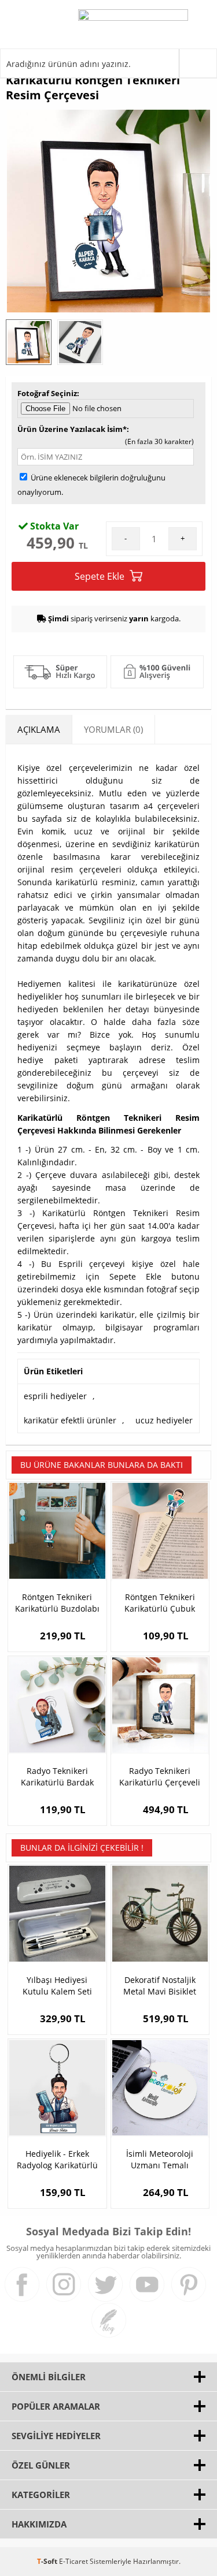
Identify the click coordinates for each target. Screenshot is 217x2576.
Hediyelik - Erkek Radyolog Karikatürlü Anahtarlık (57, 2160)
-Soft (48, 2561)
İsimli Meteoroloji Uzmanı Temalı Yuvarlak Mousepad (160, 2160)
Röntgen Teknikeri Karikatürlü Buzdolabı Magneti (57, 1603)
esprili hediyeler (55, 1396)
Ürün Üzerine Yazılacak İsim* (72, 429)
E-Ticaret (73, 2561)
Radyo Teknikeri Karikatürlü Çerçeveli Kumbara (160, 1777)
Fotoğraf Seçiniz (47, 393)
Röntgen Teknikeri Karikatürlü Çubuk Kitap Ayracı (160, 1603)
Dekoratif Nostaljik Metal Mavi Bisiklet (160, 1986)
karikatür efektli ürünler (70, 1420)
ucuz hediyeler (164, 1420)
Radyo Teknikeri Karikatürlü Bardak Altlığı (57, 1777)
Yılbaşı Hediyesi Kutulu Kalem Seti (57, 1986)
